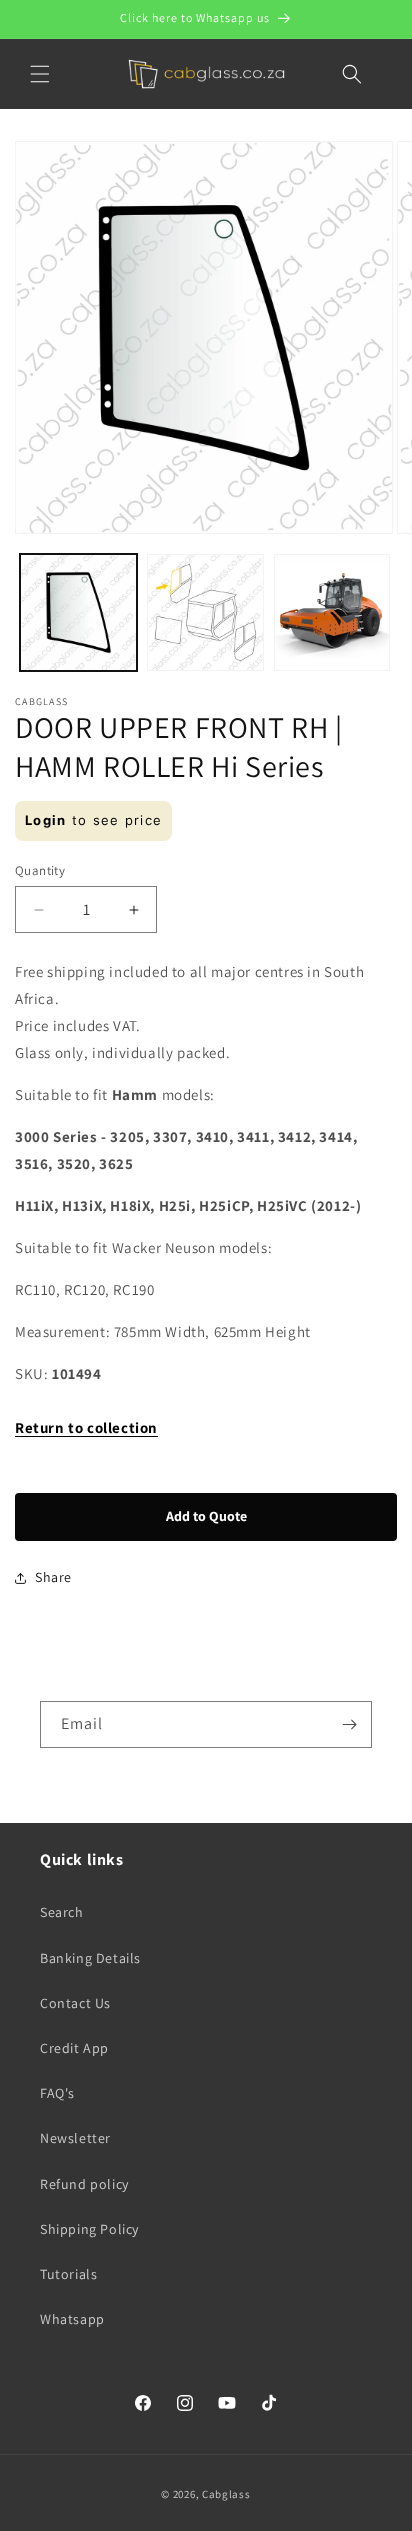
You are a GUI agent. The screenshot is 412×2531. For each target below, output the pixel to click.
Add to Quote (206, 1516)
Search (62, 1912)
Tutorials (68, 2274)
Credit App (74, 2048)
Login (46, 820)
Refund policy (84, 2184)
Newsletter (75, 2138)
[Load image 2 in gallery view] (205, 612)
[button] (40, 74)
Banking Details (90, 1958)
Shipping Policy (89, 2229)
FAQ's (57, 2093)
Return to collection (86, 1427)
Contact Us (75, 2003)
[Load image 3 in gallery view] (332, 612)
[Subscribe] (349, 1724)
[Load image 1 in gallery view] (78, 612)
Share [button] (53, 1577)
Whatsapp (72, 2319)
